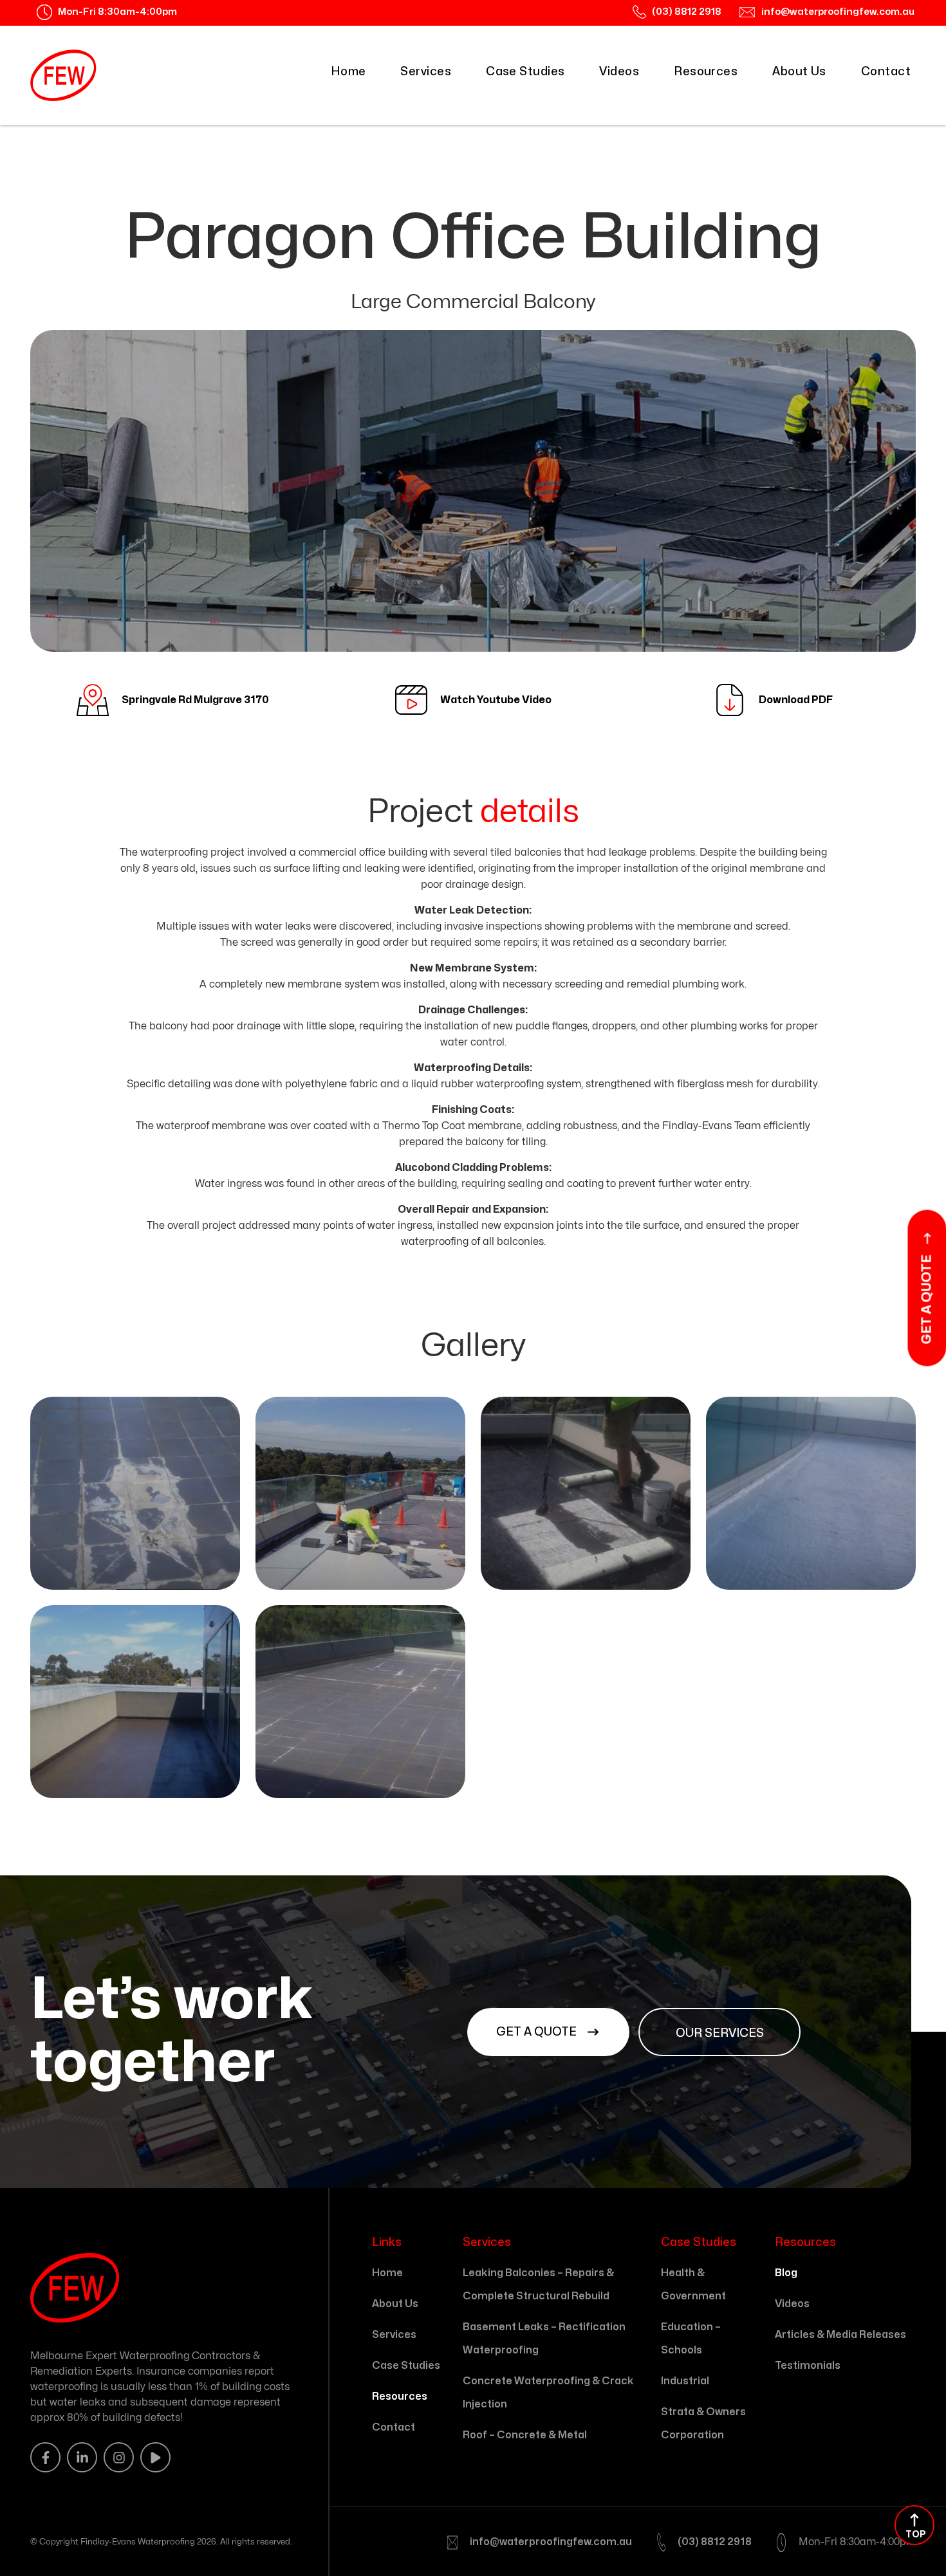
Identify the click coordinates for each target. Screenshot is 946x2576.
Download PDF (796, 700)
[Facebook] (45, 2457)
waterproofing (174, 852)
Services (426, 72)
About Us (799, 72)
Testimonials (808, 2366)
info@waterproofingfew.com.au (551, 2542)
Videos (619, 72)
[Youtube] (155, 2457)
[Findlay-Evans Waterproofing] (63, 75)
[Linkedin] (82, 2457)
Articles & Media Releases (840, 2335)
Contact (886, 72)
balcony (169, 1026)
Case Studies (525, 72)
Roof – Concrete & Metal (525, 2435)
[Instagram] (119, 2457)
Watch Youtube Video (496, 700)
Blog (786, 2273)
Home (348, 72)
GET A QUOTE (538, 2032)
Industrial (685, 2381)
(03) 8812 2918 (715, 2542)
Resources (706, 72)
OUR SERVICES (720, 2033)
